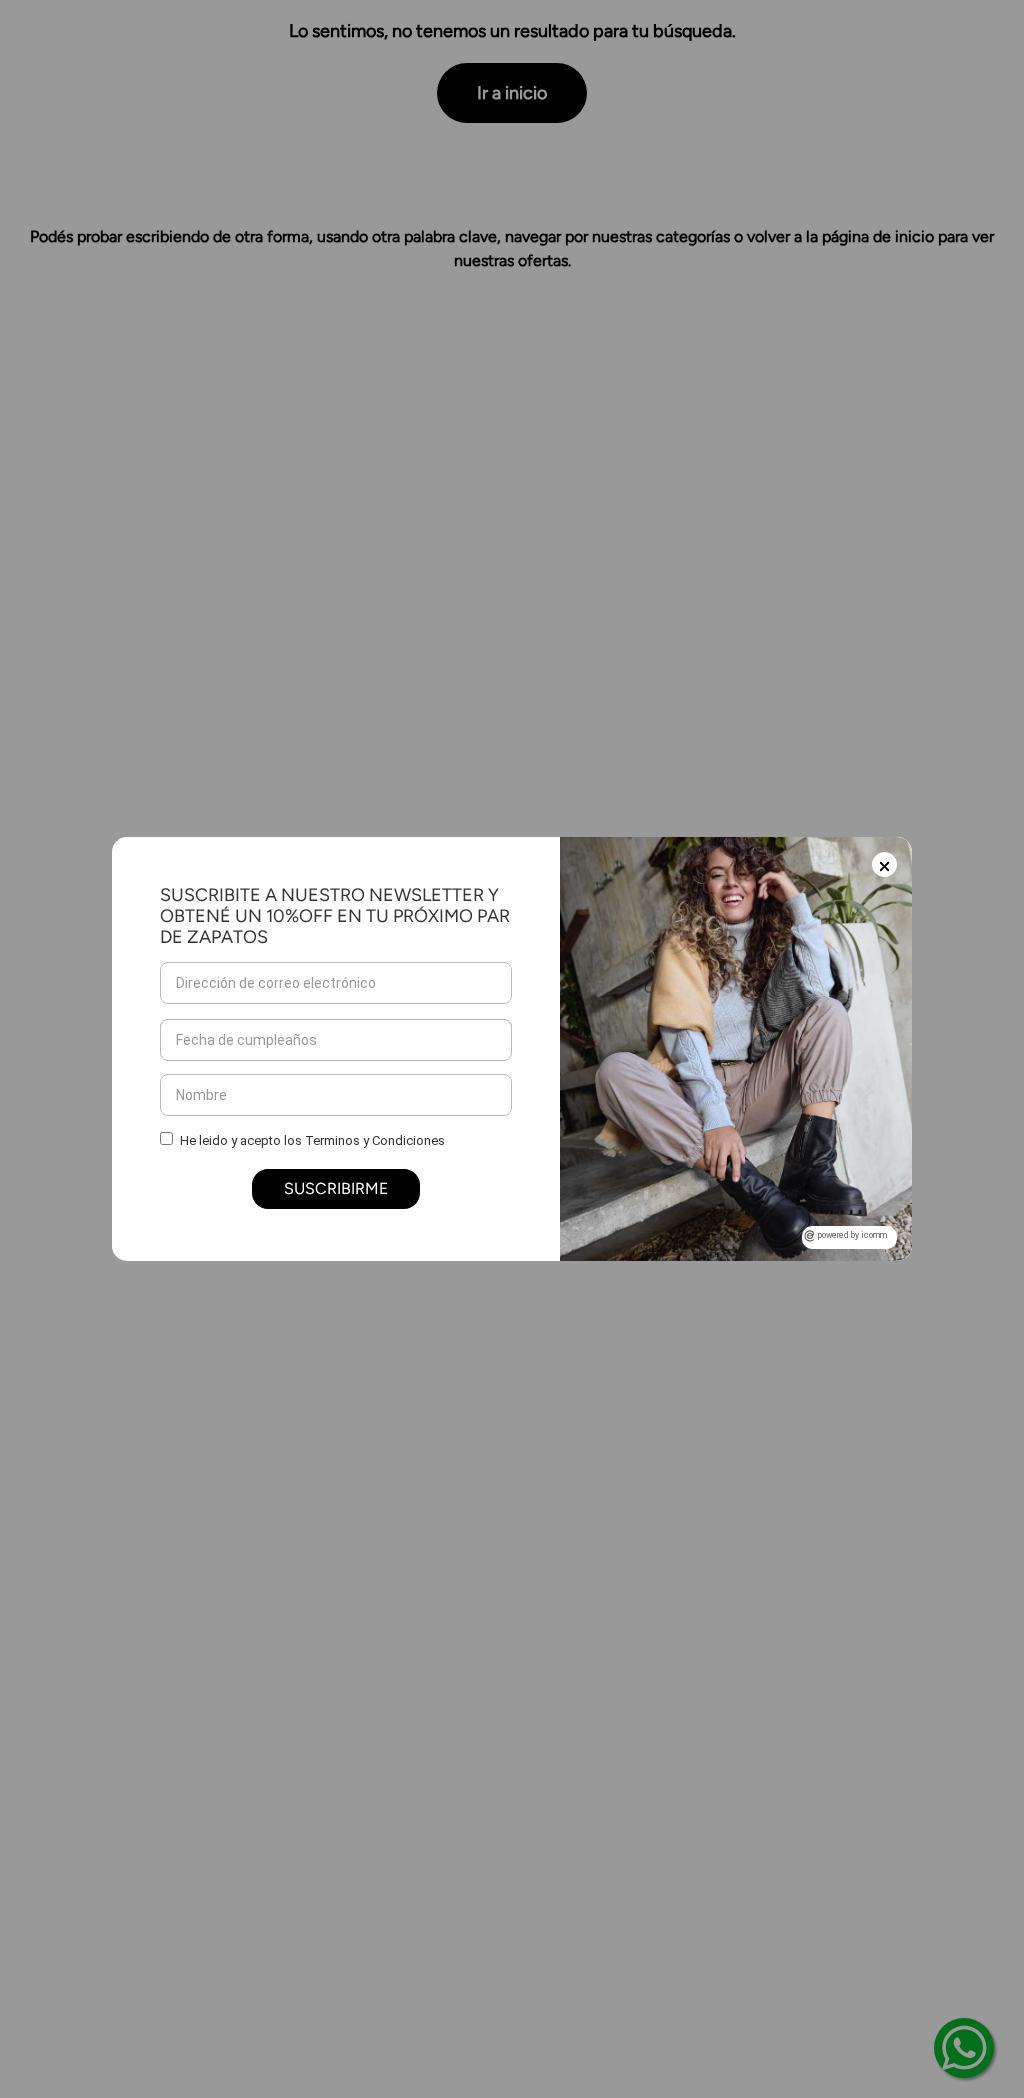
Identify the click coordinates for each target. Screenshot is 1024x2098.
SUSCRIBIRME (336, 1188)
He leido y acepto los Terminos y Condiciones (312, 1140)
